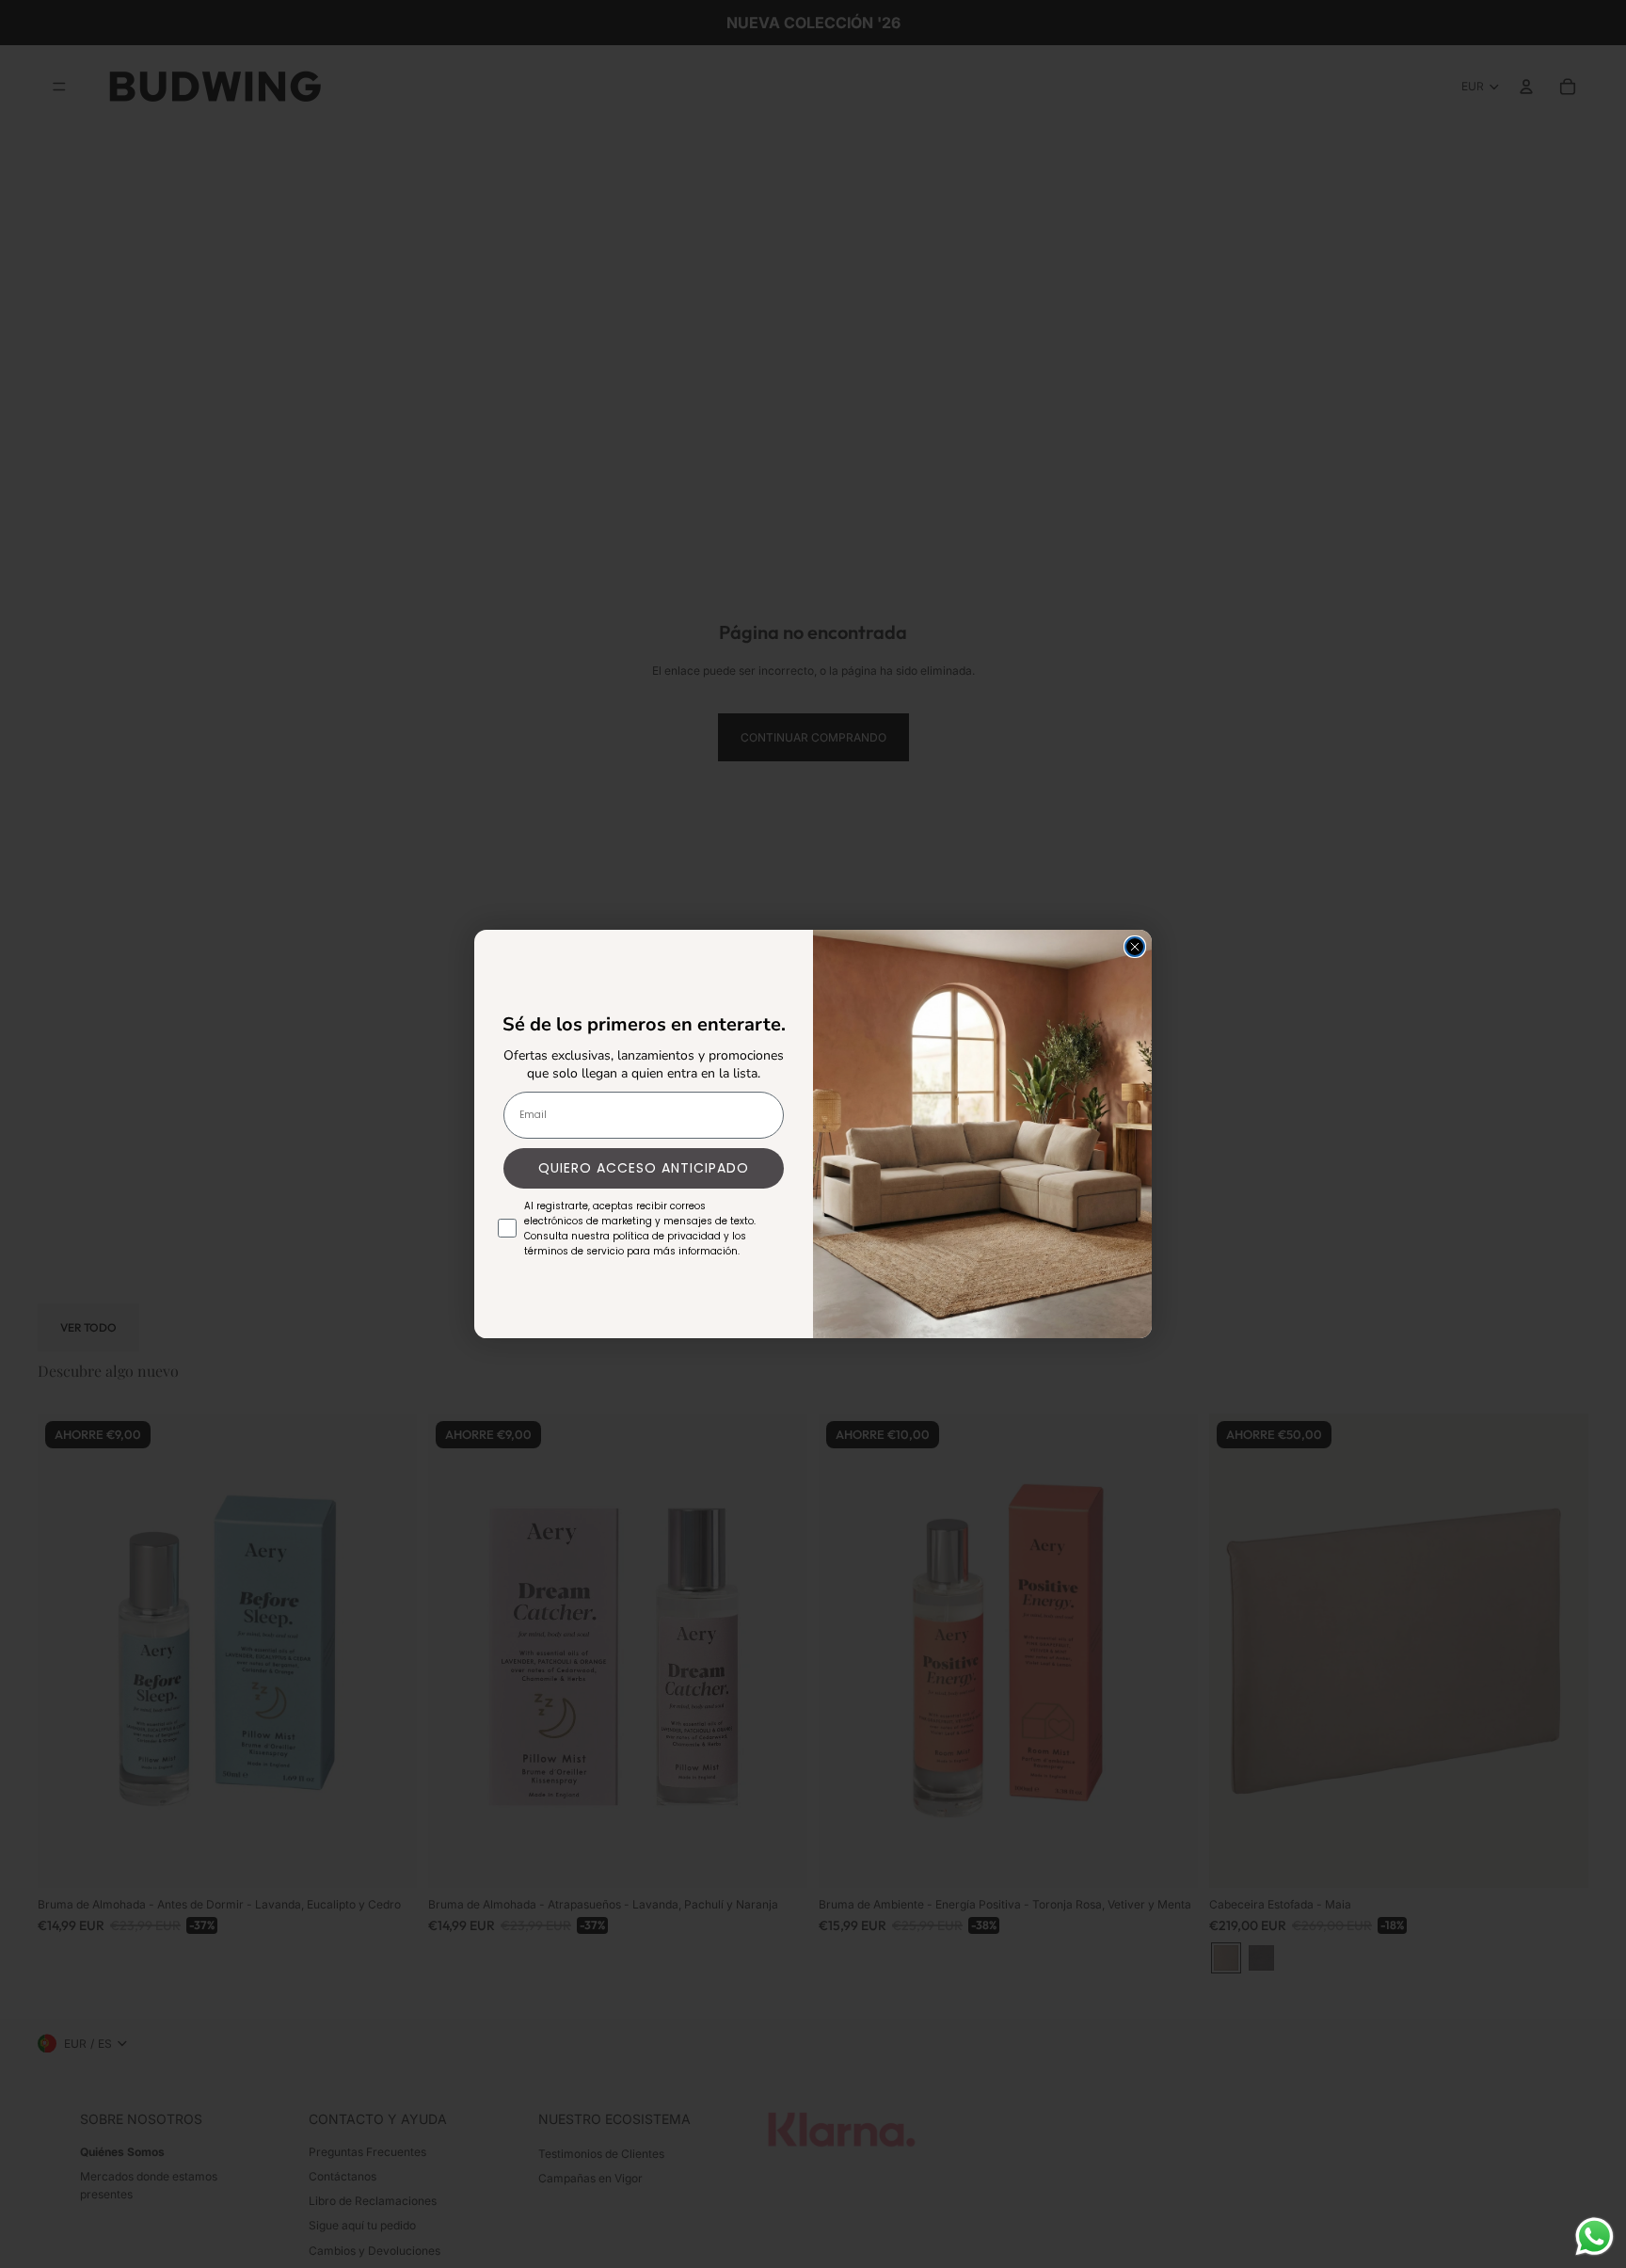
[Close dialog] (1135, 947)
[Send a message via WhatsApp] (1594, 2236)
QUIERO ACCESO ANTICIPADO (644, 1168)
